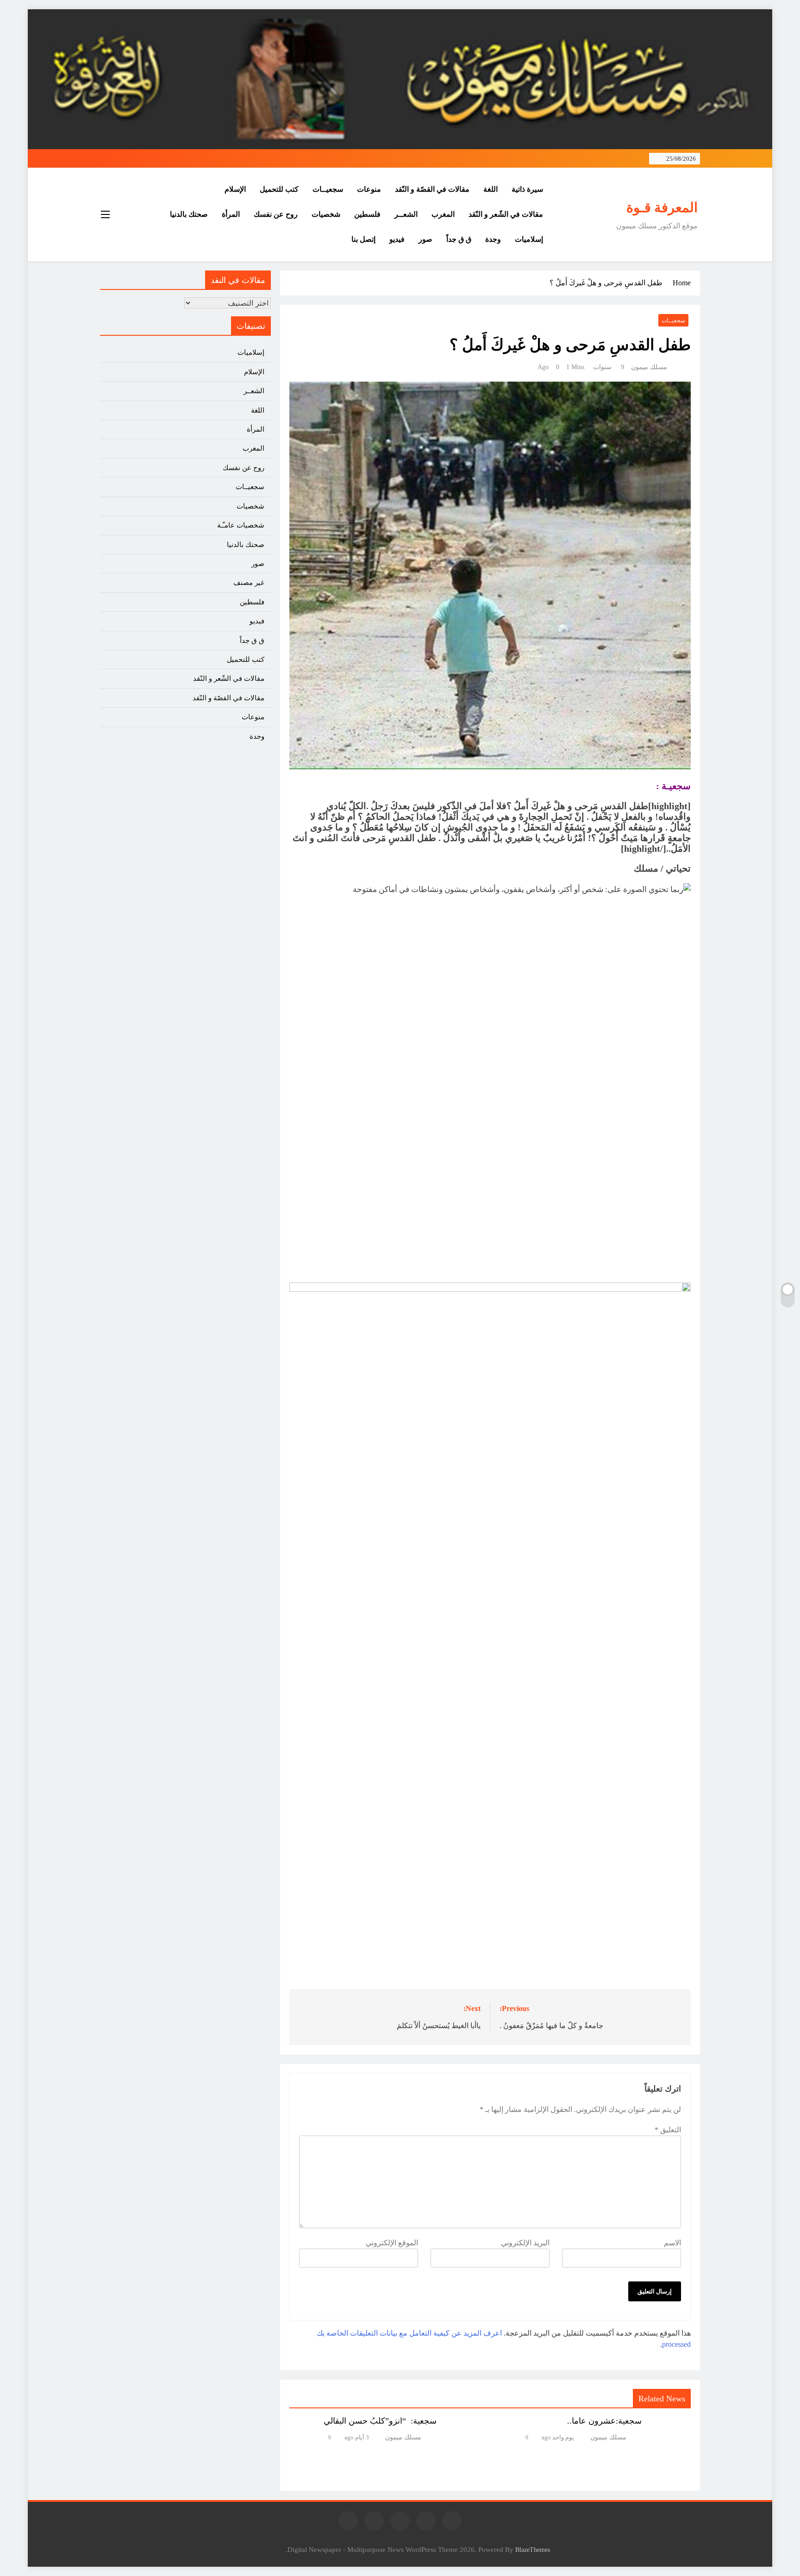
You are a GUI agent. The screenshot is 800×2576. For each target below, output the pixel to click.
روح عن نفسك (276, 214)
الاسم (672, 2243)
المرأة (231, 214)
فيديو (397, 239)
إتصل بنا (363, 239)
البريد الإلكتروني (525, 2243)
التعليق (668, 2130)
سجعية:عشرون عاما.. (604, 2421)
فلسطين (367, 214)
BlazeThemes (533, 2550)
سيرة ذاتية (527, 189)
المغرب (443, 214)
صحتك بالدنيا (189, 214)
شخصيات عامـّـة (241, 525)
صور (425, 239)
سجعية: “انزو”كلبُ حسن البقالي (380, 2421)
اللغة (491, 189)
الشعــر (406, 214)
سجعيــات (328, 189)
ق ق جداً (459, 239)
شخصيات (326, 214)
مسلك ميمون (649, 367)
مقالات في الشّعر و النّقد (506, 214)
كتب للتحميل (279, 189)
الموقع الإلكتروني (392, 2243)
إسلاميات (529, 239)
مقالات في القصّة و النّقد (432, 189)
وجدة (493, 239)
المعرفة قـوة (662, 207)
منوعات (369, 189)
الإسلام (235, 189)
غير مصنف (249, 583)
